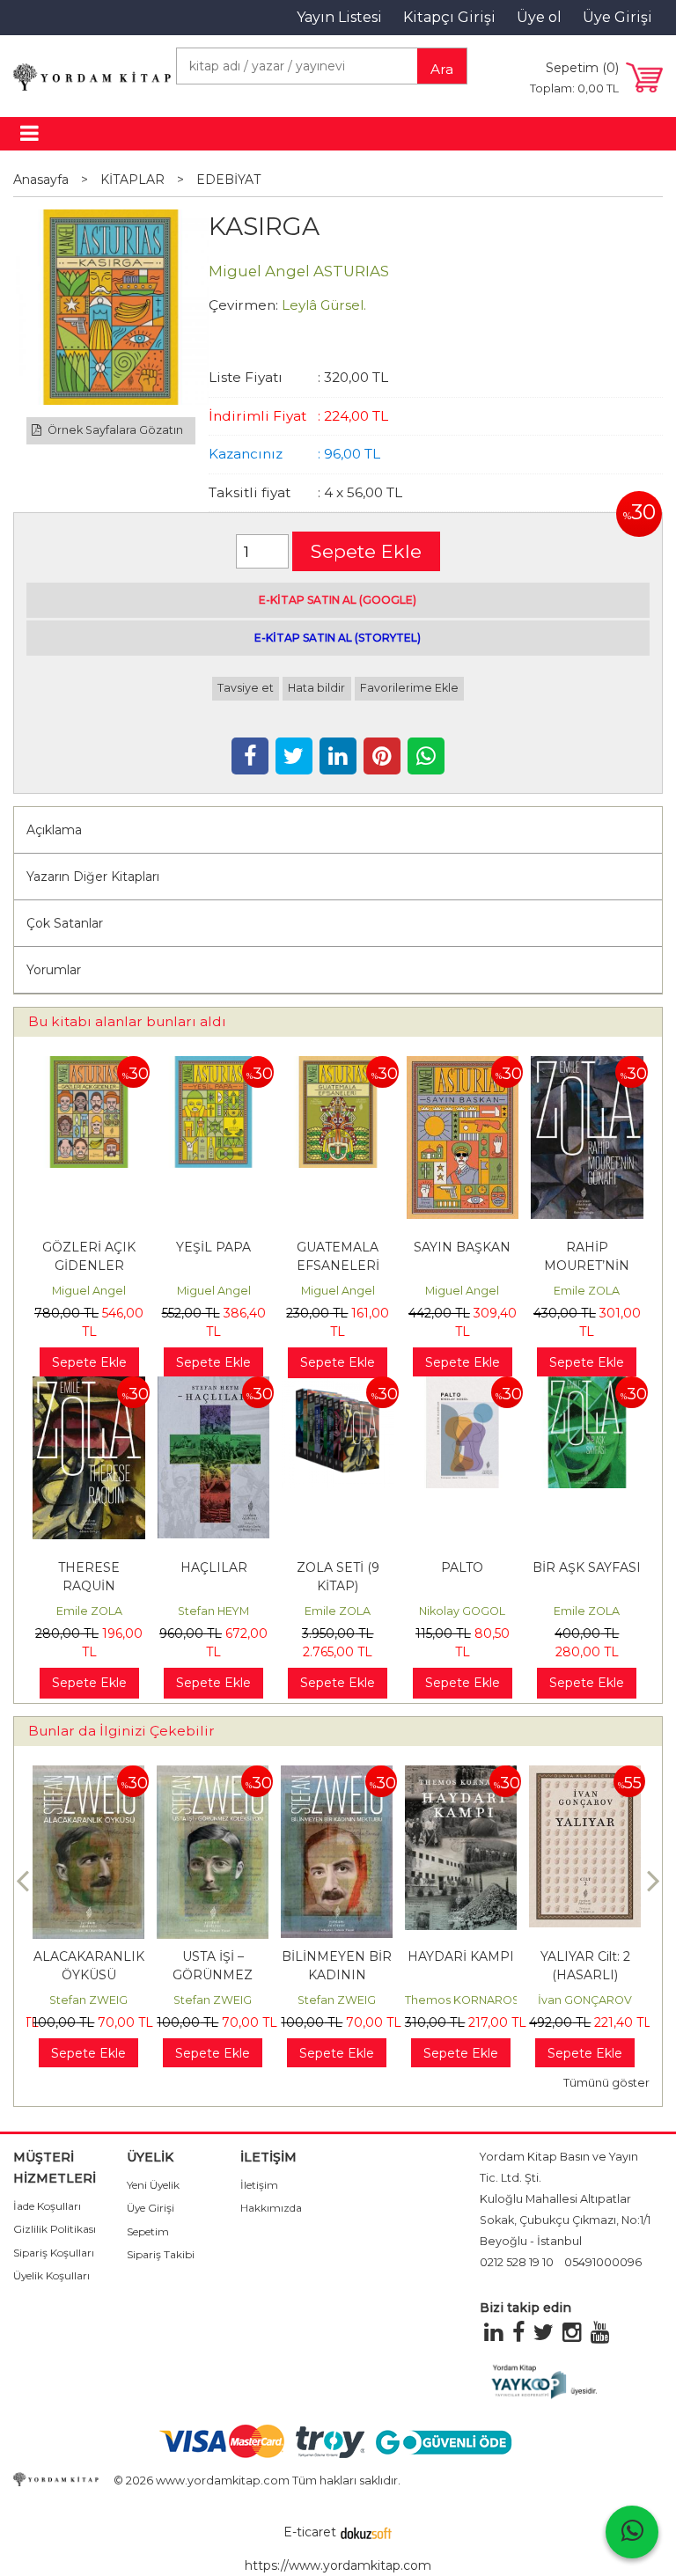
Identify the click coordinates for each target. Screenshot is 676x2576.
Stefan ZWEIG (88, 2000)
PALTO (462, 1567)
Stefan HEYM (213, 1611)
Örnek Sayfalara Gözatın (114, 430)
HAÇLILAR (214, 1567)
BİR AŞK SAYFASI (587, 1567)
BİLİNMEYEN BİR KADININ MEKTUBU (337, 1975)
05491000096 (603, 2262)
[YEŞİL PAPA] (213, 1065)
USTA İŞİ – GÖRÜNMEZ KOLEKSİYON (213, 1975)
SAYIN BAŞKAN (462, 1247)
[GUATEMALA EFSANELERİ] (338, 1065)
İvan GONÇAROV (585, 2000)
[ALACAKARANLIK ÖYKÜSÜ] (88, 1774)
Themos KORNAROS (462, 2000)
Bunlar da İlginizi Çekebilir (121, 1731)
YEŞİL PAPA (213, 1247)
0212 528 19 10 (517, 2262)
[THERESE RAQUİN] (88, 1385)
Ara (442, 69)
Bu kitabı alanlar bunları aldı (127, 1021)
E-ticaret (310, 2532)
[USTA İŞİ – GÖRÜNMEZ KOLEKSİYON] (213, 1774)
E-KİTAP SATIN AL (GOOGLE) (338, 600)
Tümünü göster (606, 2083)
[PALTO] (463, 1385)
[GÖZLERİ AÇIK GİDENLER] (88, 1065)
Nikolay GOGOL (462, 1611)
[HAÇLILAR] (213, 1385)
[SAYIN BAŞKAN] (463, 1065)
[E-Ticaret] (366, 2532)
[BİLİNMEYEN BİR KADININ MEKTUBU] (337, 1774)
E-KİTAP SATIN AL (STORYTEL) (338, 638)
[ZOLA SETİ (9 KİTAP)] (338, 1385)
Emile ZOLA (587, 1291)
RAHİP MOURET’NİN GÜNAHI (587, 1266)
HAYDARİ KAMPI (461, 1956)
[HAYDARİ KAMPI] (461, 1774)
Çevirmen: (243, 305)
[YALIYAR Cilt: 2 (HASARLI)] (585, 1774)
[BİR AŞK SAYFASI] (587, 1385)
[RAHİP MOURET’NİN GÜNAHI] (587, 1065)
